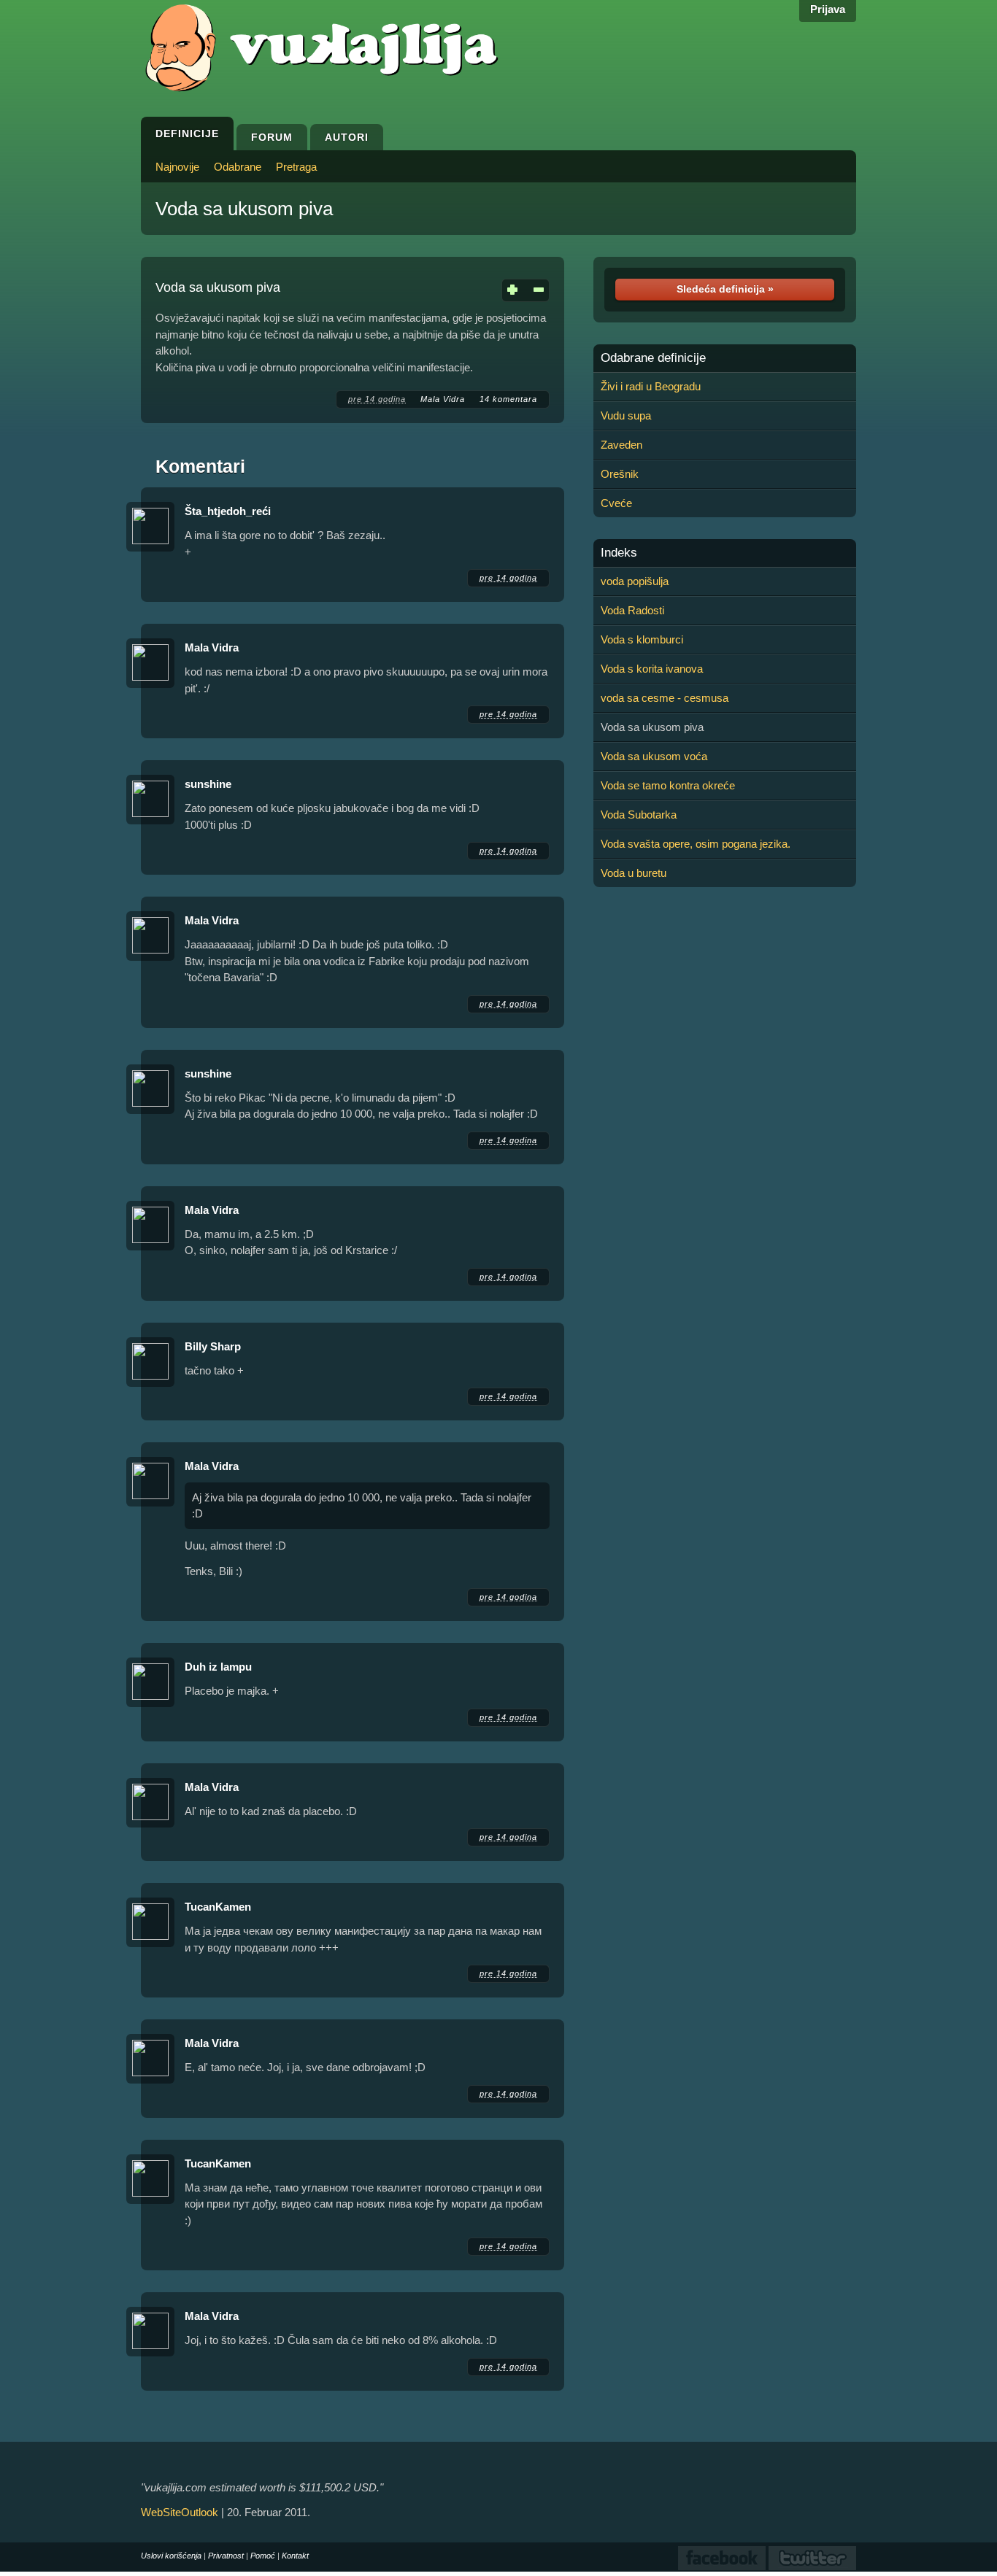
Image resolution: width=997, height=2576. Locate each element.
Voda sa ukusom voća (654, 756)
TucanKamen (218, 1907)
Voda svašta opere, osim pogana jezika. (696, 844)
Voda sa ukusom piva (244, 209)
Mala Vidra (443, 399)
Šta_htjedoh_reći (228, 511)
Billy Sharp (213, 1346)
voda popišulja (635, 581)
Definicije (187, 134)
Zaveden (621, 445)
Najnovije (177, 167)
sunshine (208, 784)
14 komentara (508, 399)
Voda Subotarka (639, 815)
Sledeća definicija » (725, 289)
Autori (347, 137)
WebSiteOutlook (180, 2512)
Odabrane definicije (653, 358)
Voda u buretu (634, 873)
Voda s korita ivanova (652, 669)
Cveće (616, 503)
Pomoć (263, 2556)
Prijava (828, 9)
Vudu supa (626, 415)
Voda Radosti (632, 610)
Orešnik (620, 474)
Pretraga (296, 167)
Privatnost (226, 2556)
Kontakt (295, 2556)
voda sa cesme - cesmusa (665, 698)
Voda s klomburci (642, 639)
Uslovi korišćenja (171, 2556)
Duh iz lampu (218, 1667)
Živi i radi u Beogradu (651, 386)
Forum (272, 137)
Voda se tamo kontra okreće (668, 785)
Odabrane (238, 167)
